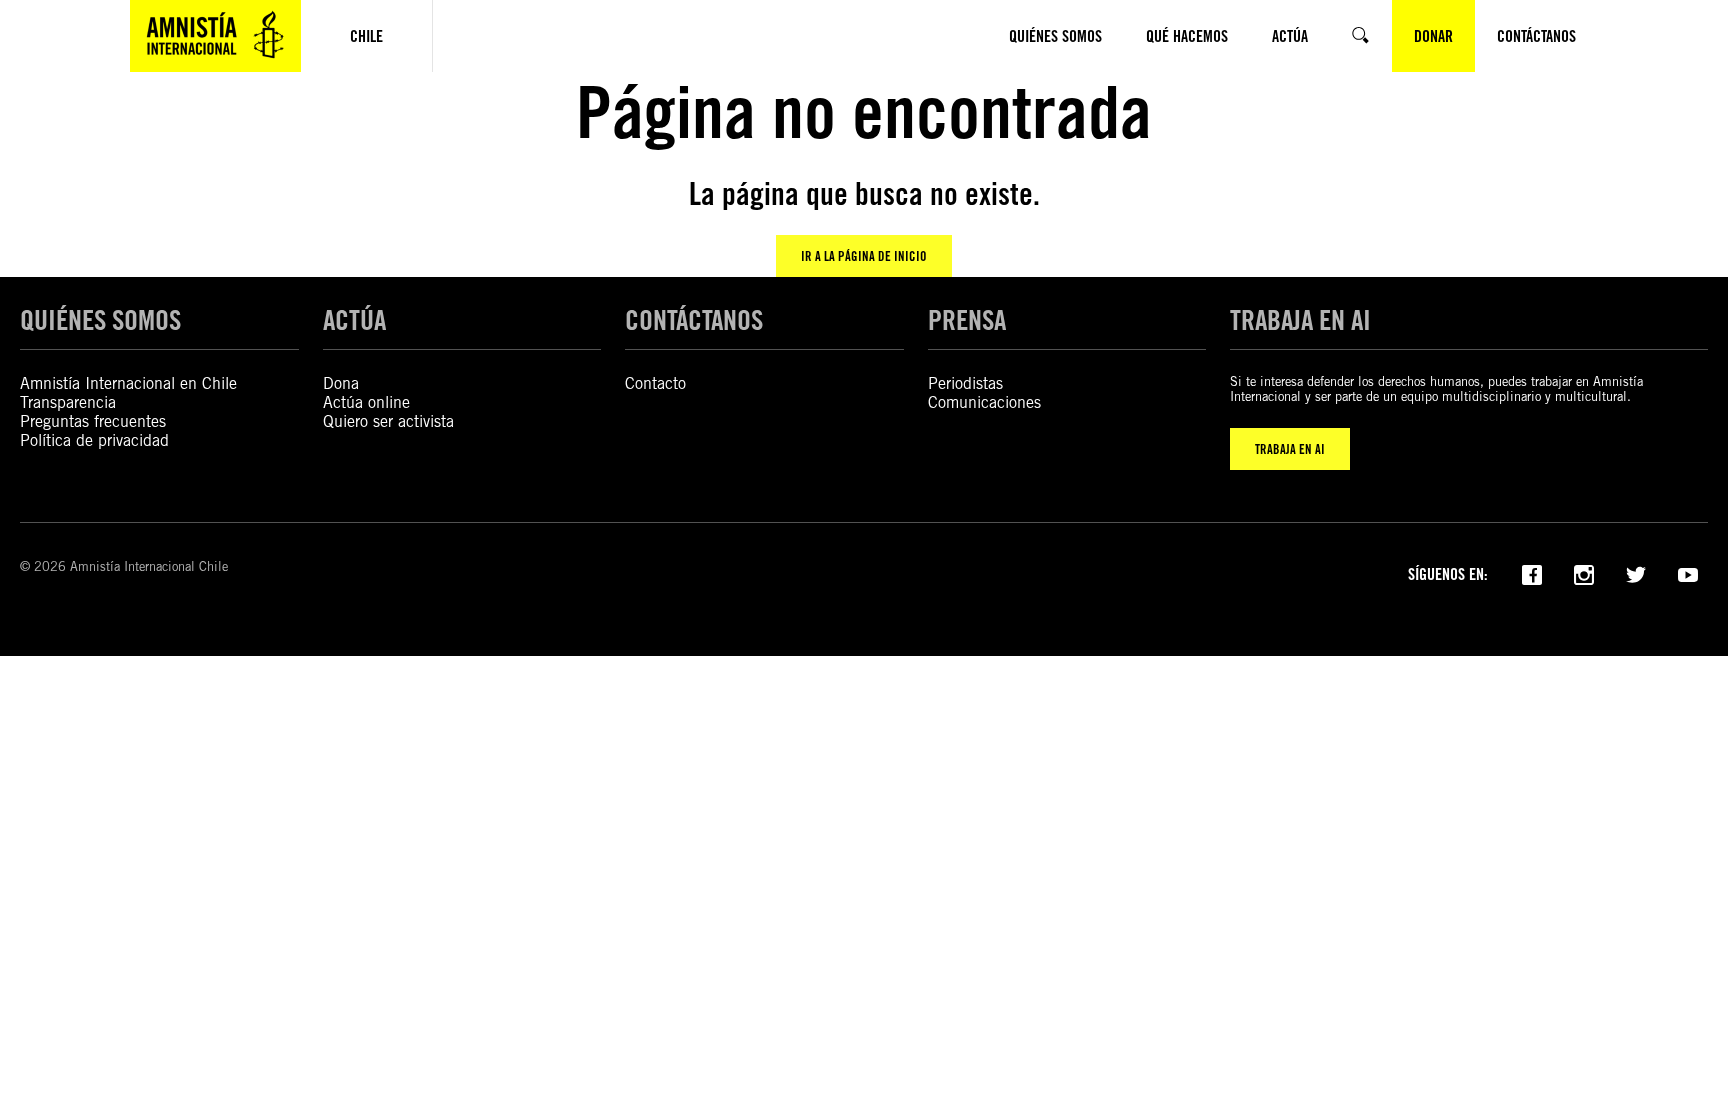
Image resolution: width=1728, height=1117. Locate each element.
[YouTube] (1688, 573)
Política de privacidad (94, 440)
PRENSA (967, 320)
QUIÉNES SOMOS (100, 320)
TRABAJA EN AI (1290, 449)
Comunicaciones (984, 402)
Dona (341, 383)
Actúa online (366, 402)
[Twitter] (1636, 573)
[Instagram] (1584, 573)
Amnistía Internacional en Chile (128, 383)
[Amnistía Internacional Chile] (215, 36)
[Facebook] (1532, 573)
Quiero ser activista (388, 421)
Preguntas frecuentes (93, 421)
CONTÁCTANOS (694, 320)
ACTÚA (354, 320)
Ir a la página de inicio (864, 256)
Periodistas (965, 383)
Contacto (655, 383)
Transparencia (68, 402)
